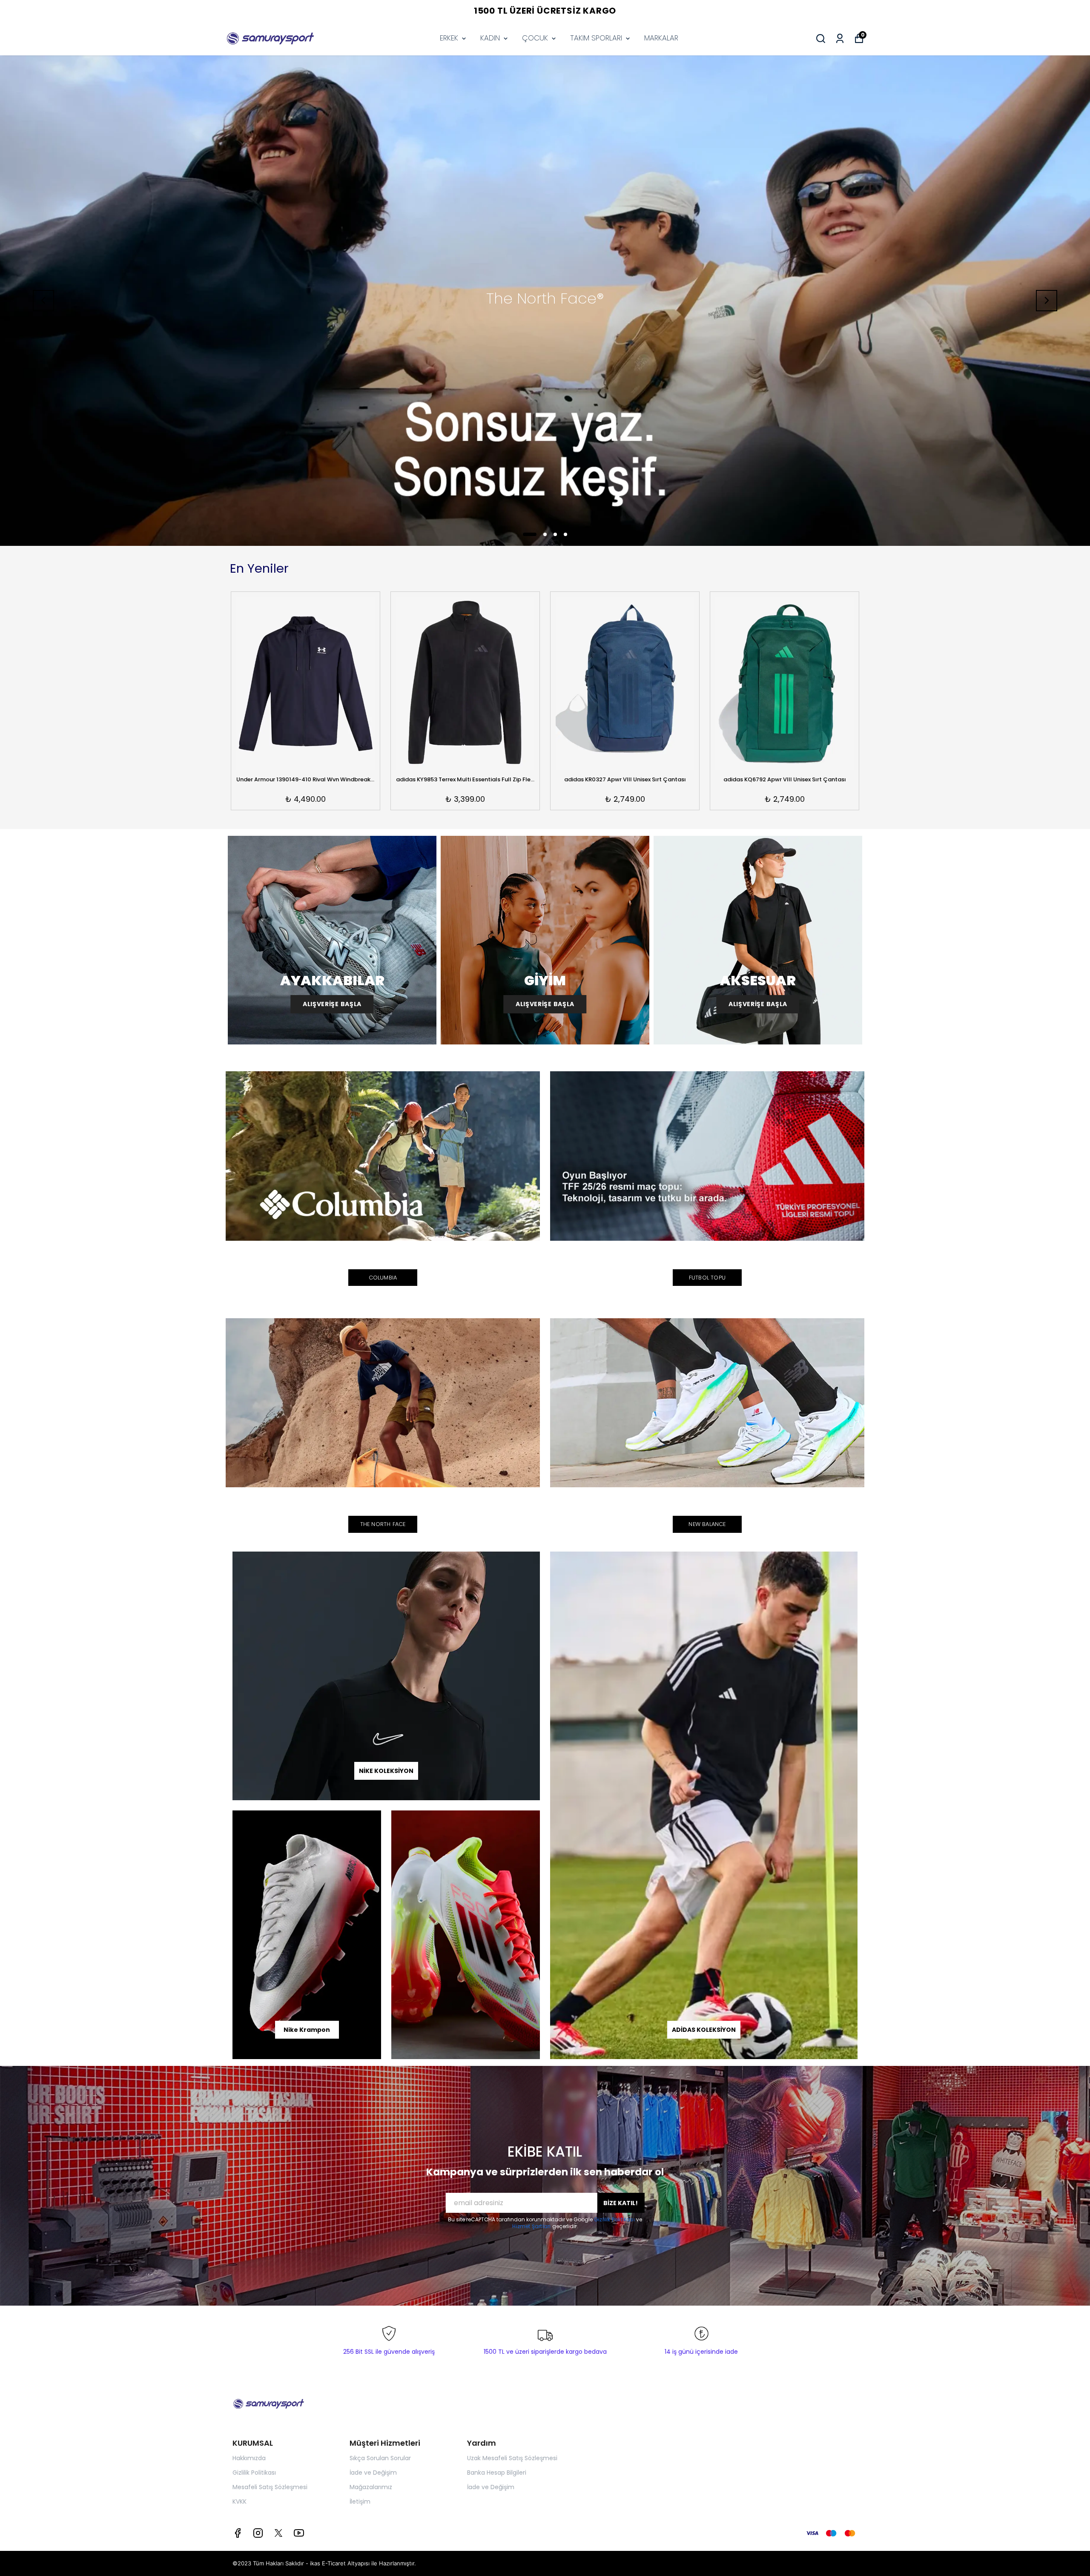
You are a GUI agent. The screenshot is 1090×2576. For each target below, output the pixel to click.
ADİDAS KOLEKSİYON (704, 2030)
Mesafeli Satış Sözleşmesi (270, 2487)
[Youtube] (299, 2533)
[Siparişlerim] (840, 39)
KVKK (240, 2501)
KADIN (490, 38)
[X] (278, 2533)
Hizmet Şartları (532, 2226)
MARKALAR (661, 38)
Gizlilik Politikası (615, 2219)
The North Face (383, 1524)
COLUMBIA (383, 1278)
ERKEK (449, 38)
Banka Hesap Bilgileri (497, 2473)
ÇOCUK (535, 38)
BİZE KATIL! (621, 2203)
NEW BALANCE (707, 1524)
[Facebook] (238, 2533)
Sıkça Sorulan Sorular (380, 2458)
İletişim (360, 2501)
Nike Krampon (307, 2030)
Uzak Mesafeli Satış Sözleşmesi (512, 2458)
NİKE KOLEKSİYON (386, 1771)
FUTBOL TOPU (707, 1278)
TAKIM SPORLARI (596, 38)
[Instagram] (258, 2533)
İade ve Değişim (373, 2473)
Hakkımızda (249, 2458)
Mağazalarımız (371, 2487)
